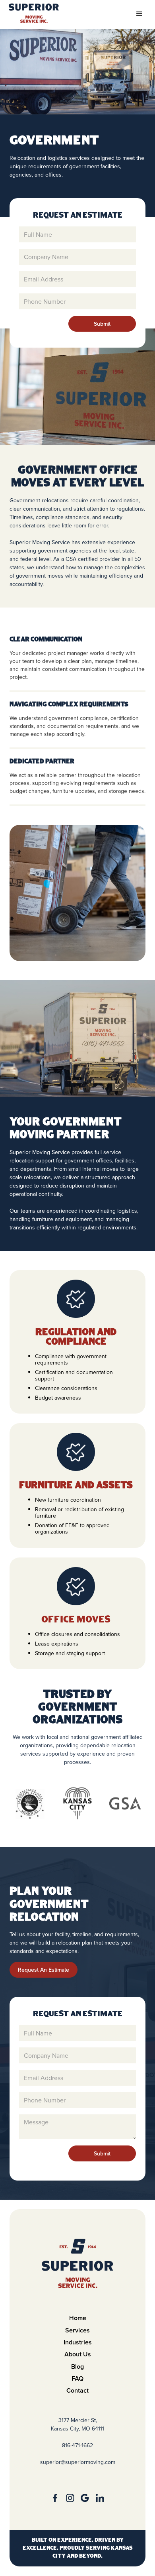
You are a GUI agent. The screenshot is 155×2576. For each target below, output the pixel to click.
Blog (77, 2367)
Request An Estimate (44, 1970)
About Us (78, 2354)
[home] (34, 13)
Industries (78, 2342)
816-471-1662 (77, 2445)
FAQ (77, 2378)
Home (78, 2318)
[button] (139, 14)
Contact (77, 2390)
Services (77, 2330)
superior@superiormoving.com (78, 2462)
